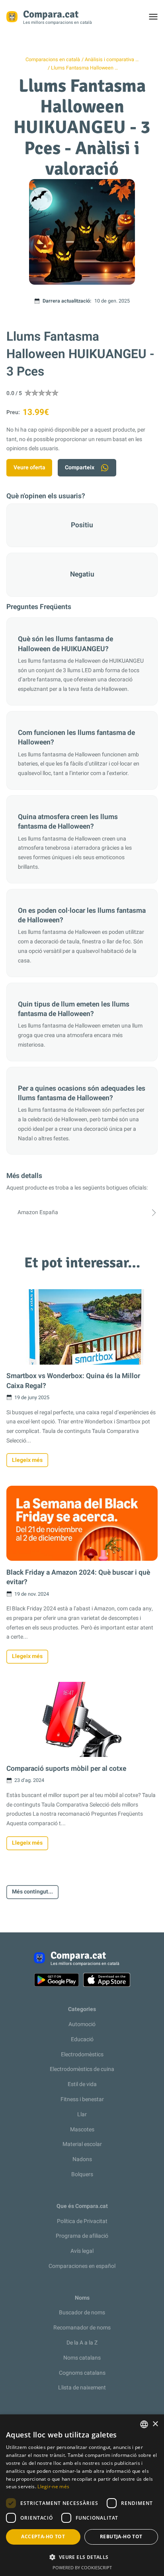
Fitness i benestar (82, 2099)
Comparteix (80, 468)
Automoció (82, 2024)
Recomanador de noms (82, 2328)
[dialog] (82, 2495)
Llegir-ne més (53, 2486)
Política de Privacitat (82, 2221)
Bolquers (82, 2174)
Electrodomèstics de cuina (82, 2069)
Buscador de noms (82, 2313)
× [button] (155, 2424)
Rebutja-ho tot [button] (121, 2536)
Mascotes (82, 2130)
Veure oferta (29, 468)
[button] (82, 2557)
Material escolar (82, 2144)
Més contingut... (32, 1892)
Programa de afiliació (82, 2236)
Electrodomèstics (82, 2054)
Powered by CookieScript (82, 2567)
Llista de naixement (82, 2388)
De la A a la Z (82, 2343)
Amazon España (38, 1212)
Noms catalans (82, 2358)
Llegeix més (27, 1460)
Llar (82, 2114)
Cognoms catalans (82, 2373)
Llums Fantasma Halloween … (84, 68)
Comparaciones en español (82, 2266)
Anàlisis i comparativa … (112, 60)
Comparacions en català (53, 60)
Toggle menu (157, 19)
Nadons (82, 2159)
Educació (82, 2039)
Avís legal (82, 2251)
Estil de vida (82, 2084)
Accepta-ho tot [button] (43, 2536)
